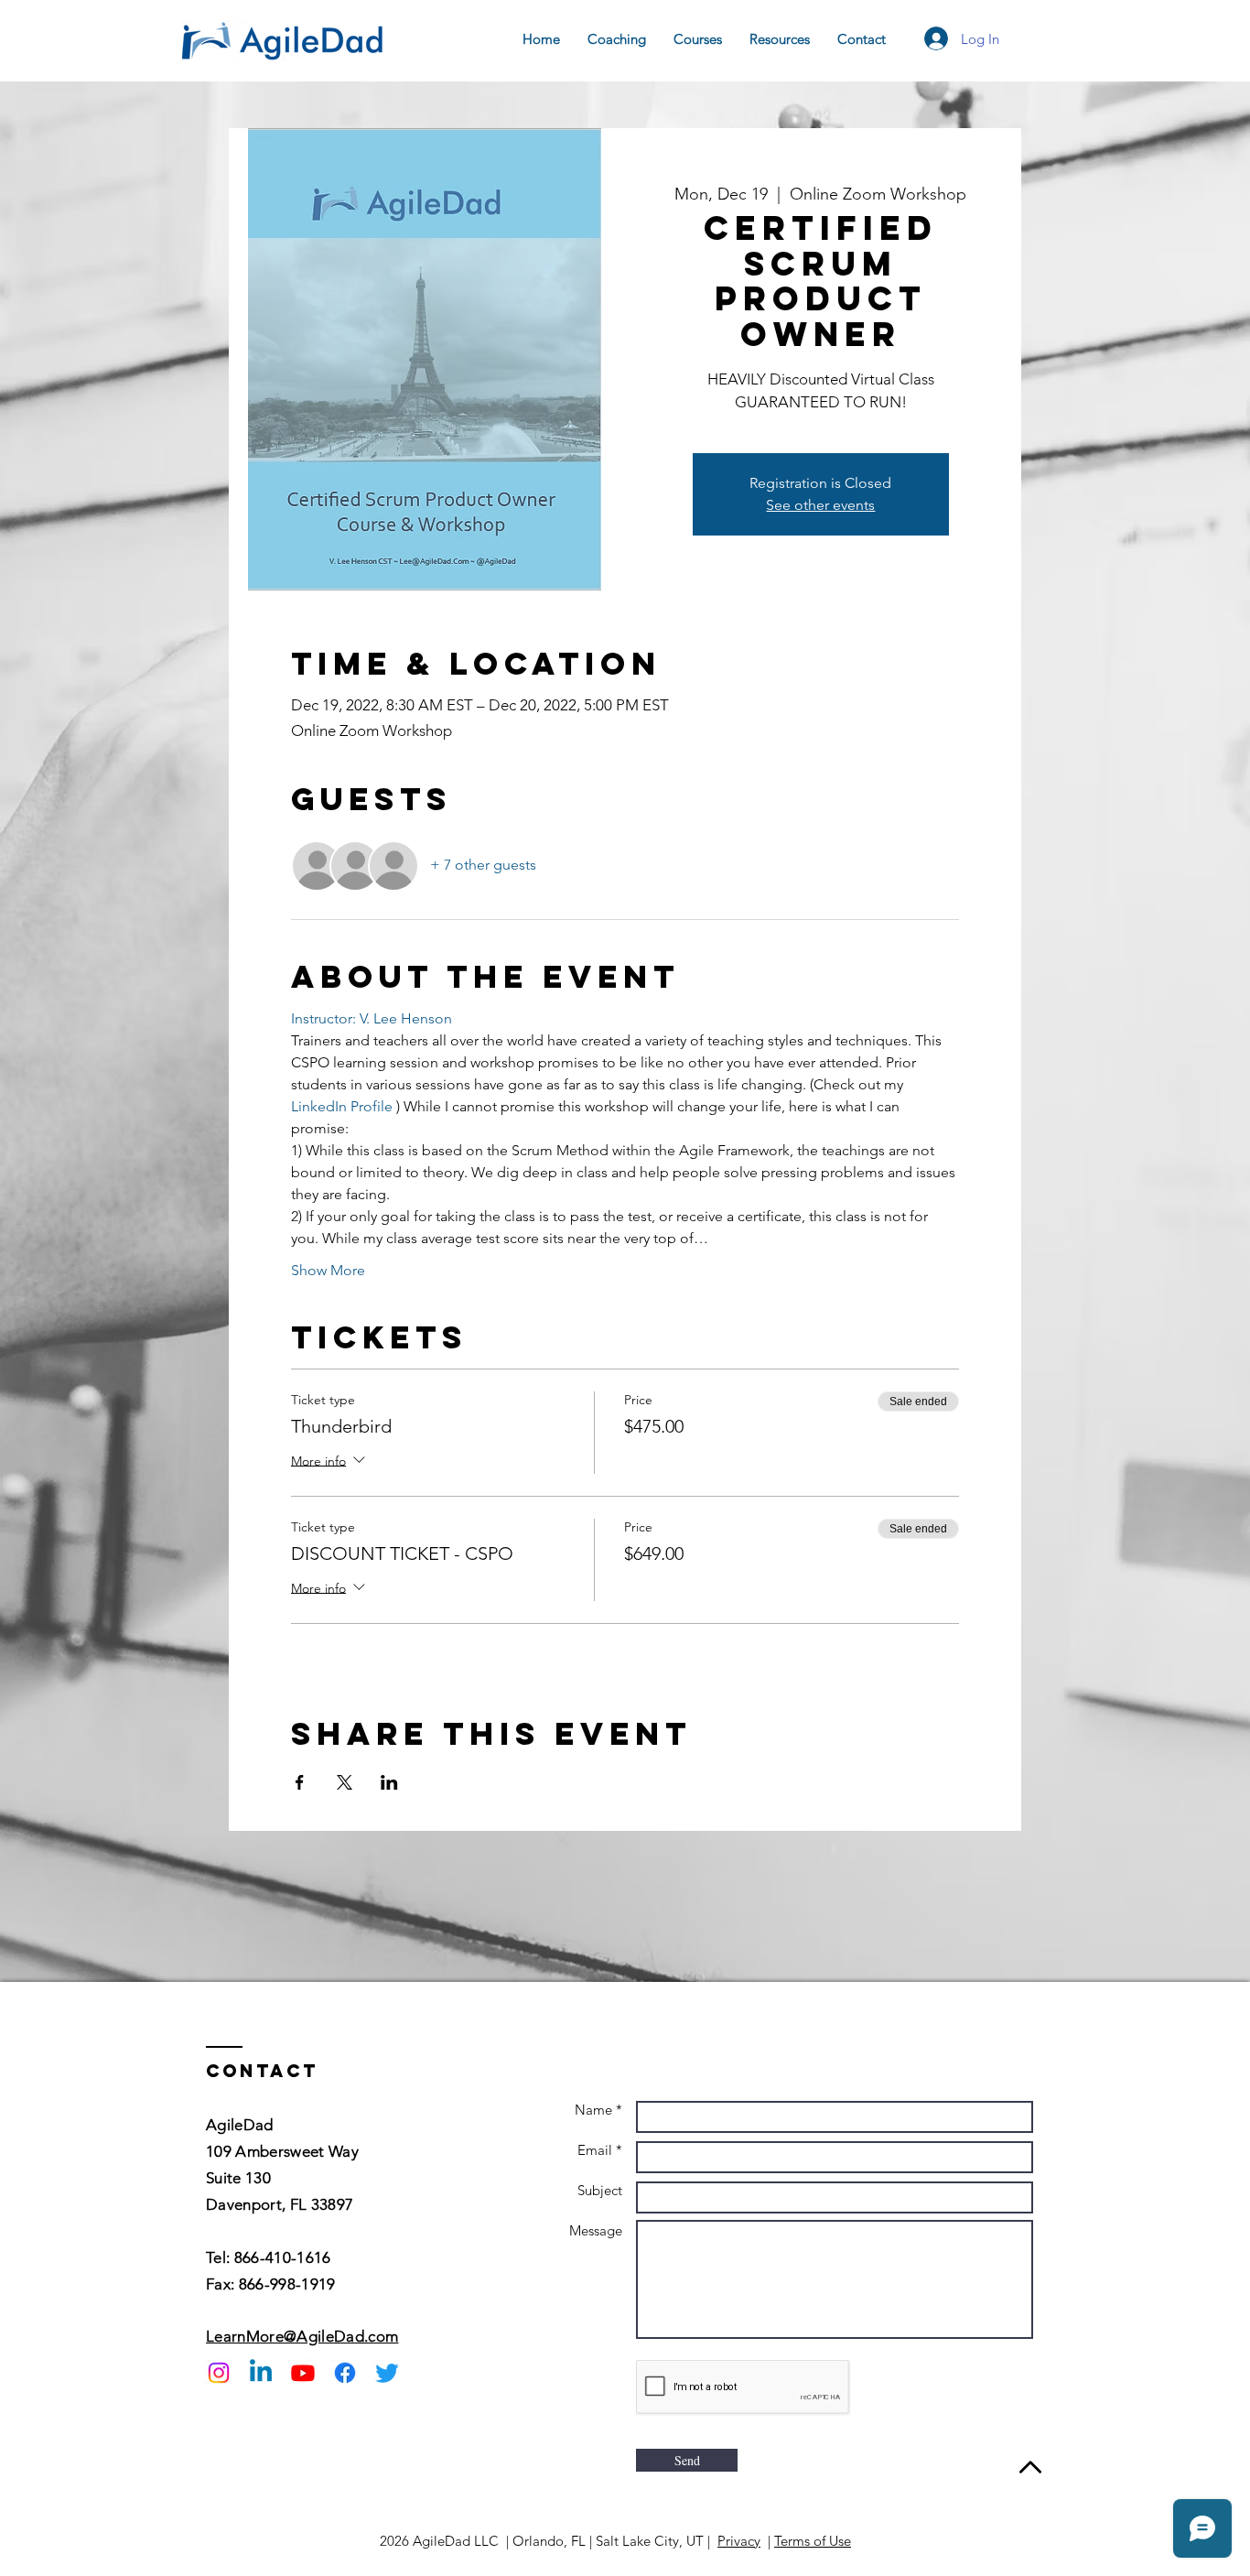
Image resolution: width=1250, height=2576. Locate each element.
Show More (328, 1270)
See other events (820, 505)
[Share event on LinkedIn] (389, 1782)
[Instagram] (219, 2373)
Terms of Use (813, 2541)
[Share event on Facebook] (300, 1782)
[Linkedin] (261, 2373)
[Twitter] (387, 2373)
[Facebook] (345, 2373)
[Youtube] (303, 2373)
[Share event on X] (345, 1782)
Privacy (739, 2541)
